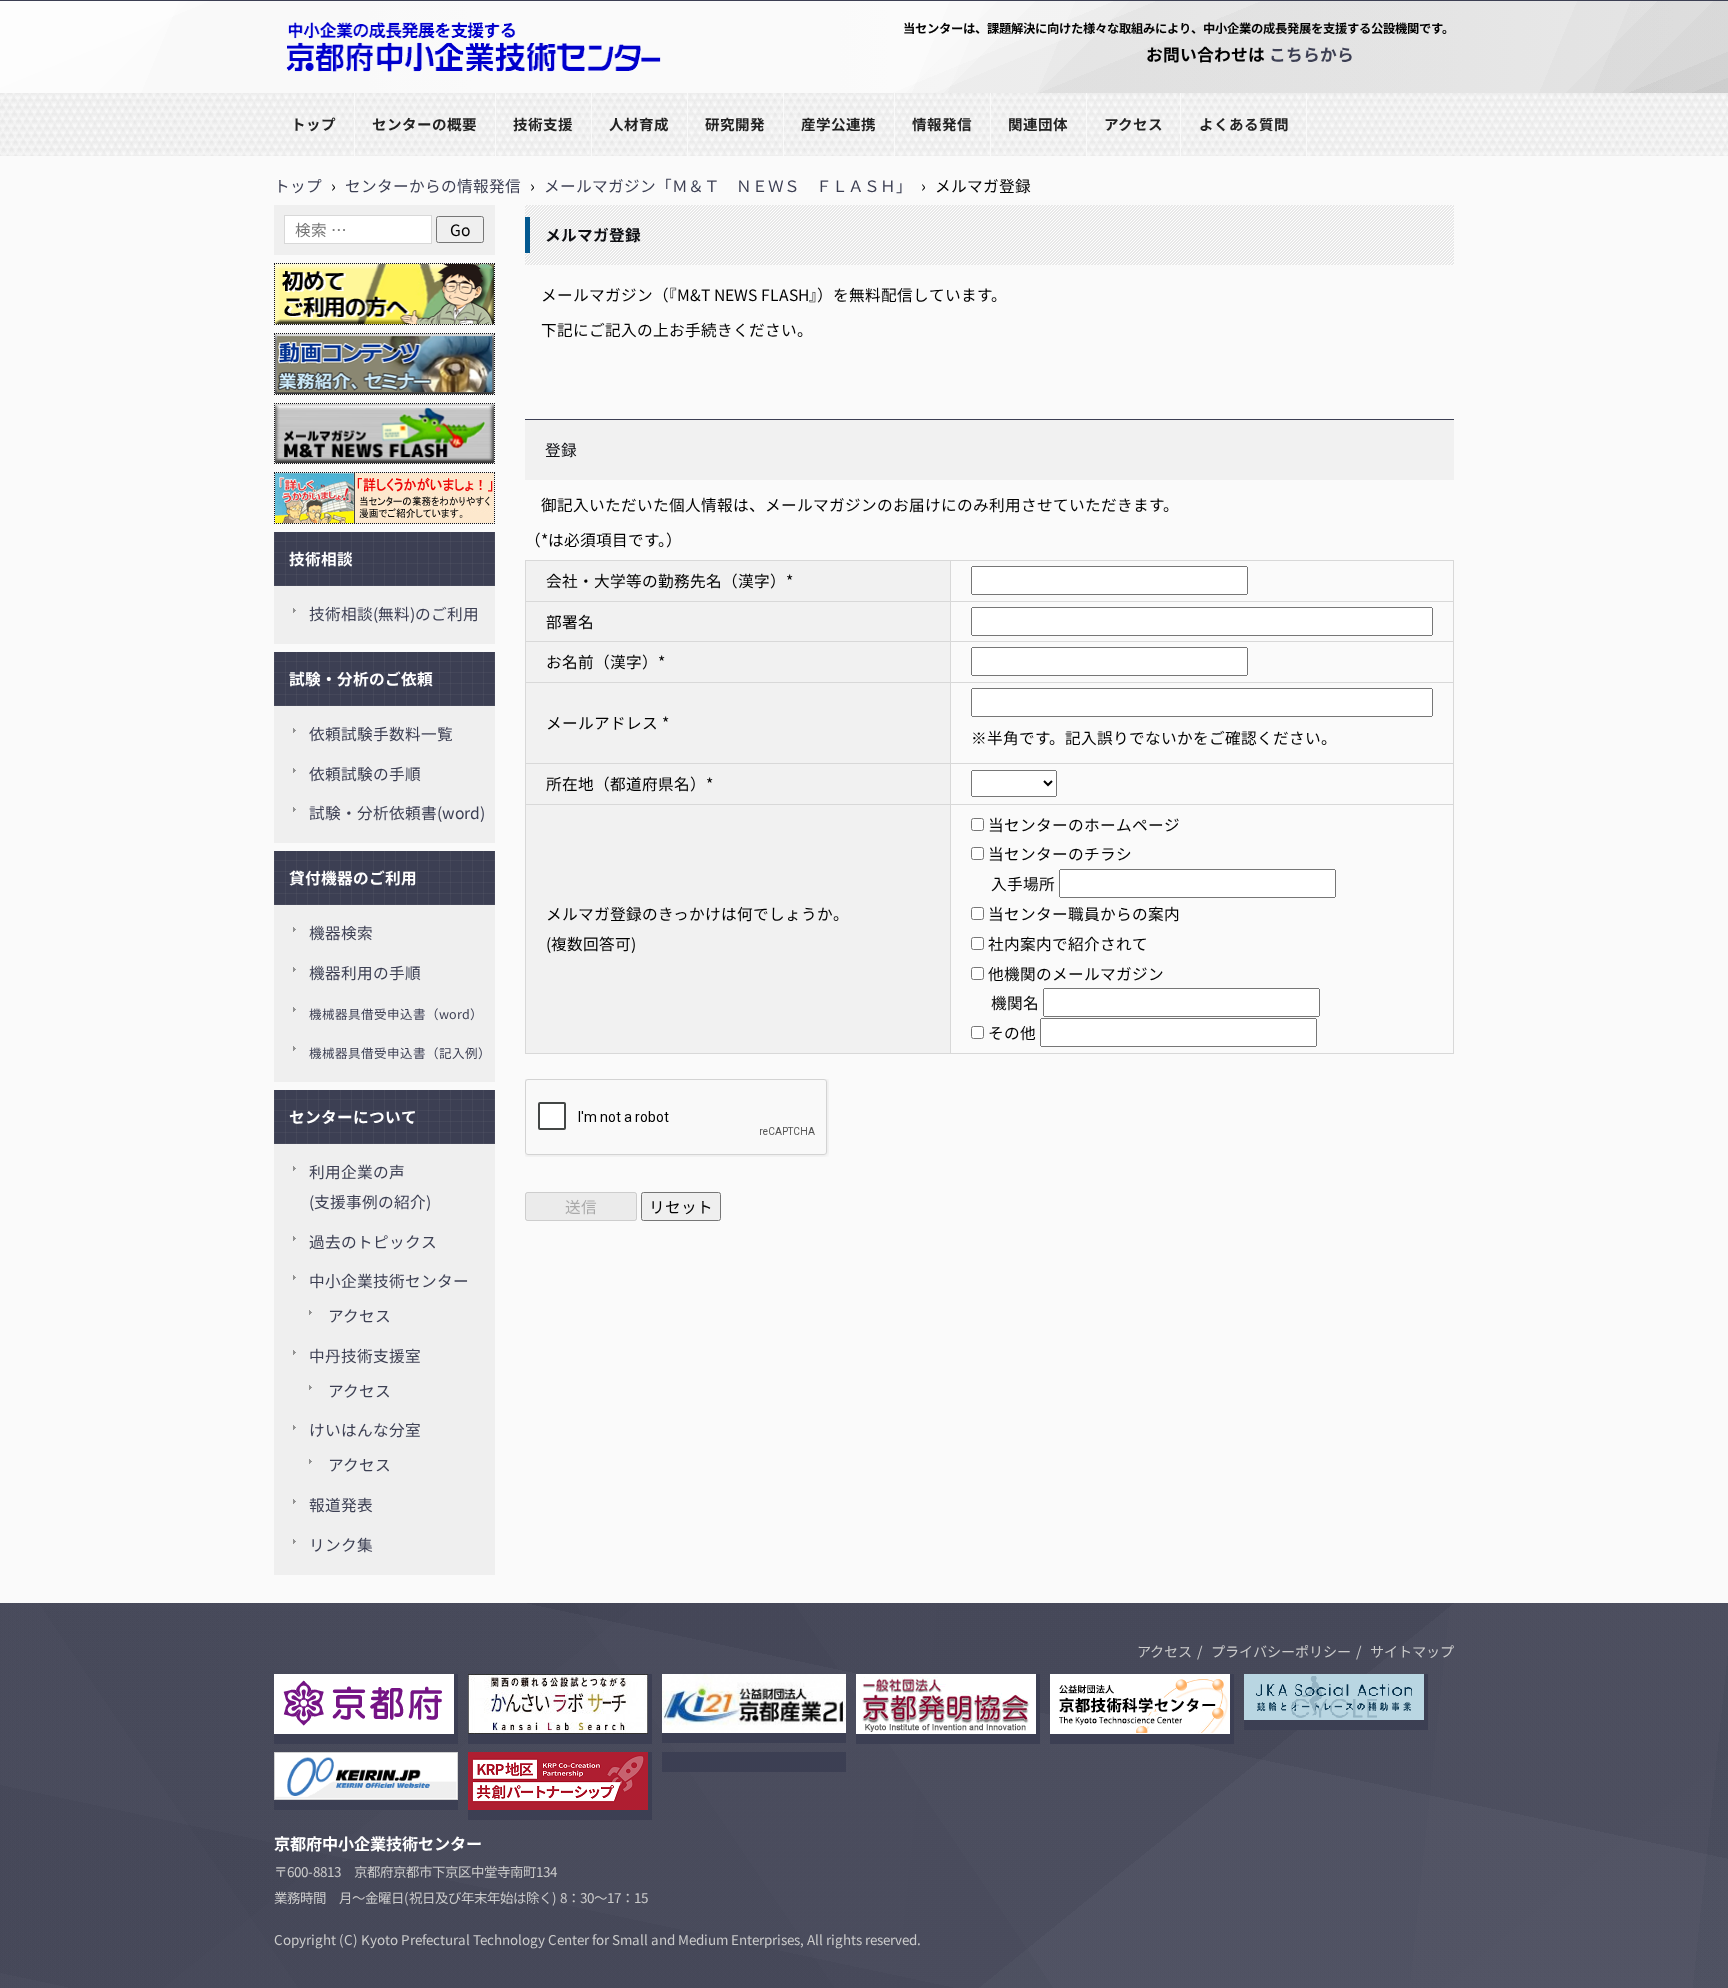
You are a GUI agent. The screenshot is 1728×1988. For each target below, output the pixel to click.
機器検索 (341, 932)
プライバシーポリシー (1281, 1651)
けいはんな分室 (365, 1429)
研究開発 (735, 123)
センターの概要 (424, 123)
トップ (313, 123)
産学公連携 (838, 123)
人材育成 (639, 123)
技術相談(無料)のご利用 (394, 613)
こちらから (1311, 54)
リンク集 (341, 1544)
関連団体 (1038, 123)
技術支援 (543, 123)
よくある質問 (1244, 123)
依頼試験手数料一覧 (381, 733)
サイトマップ (1412, 1651)
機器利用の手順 (365, 972)
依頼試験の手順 (365, 773)
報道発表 (341, 1504)
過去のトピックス (373, 1241)
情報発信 (942, 123)
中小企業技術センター (389, 1280)
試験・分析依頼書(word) (397, 812)
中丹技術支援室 (365, 1355)
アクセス (1133, 123)
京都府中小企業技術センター (378, 91)
